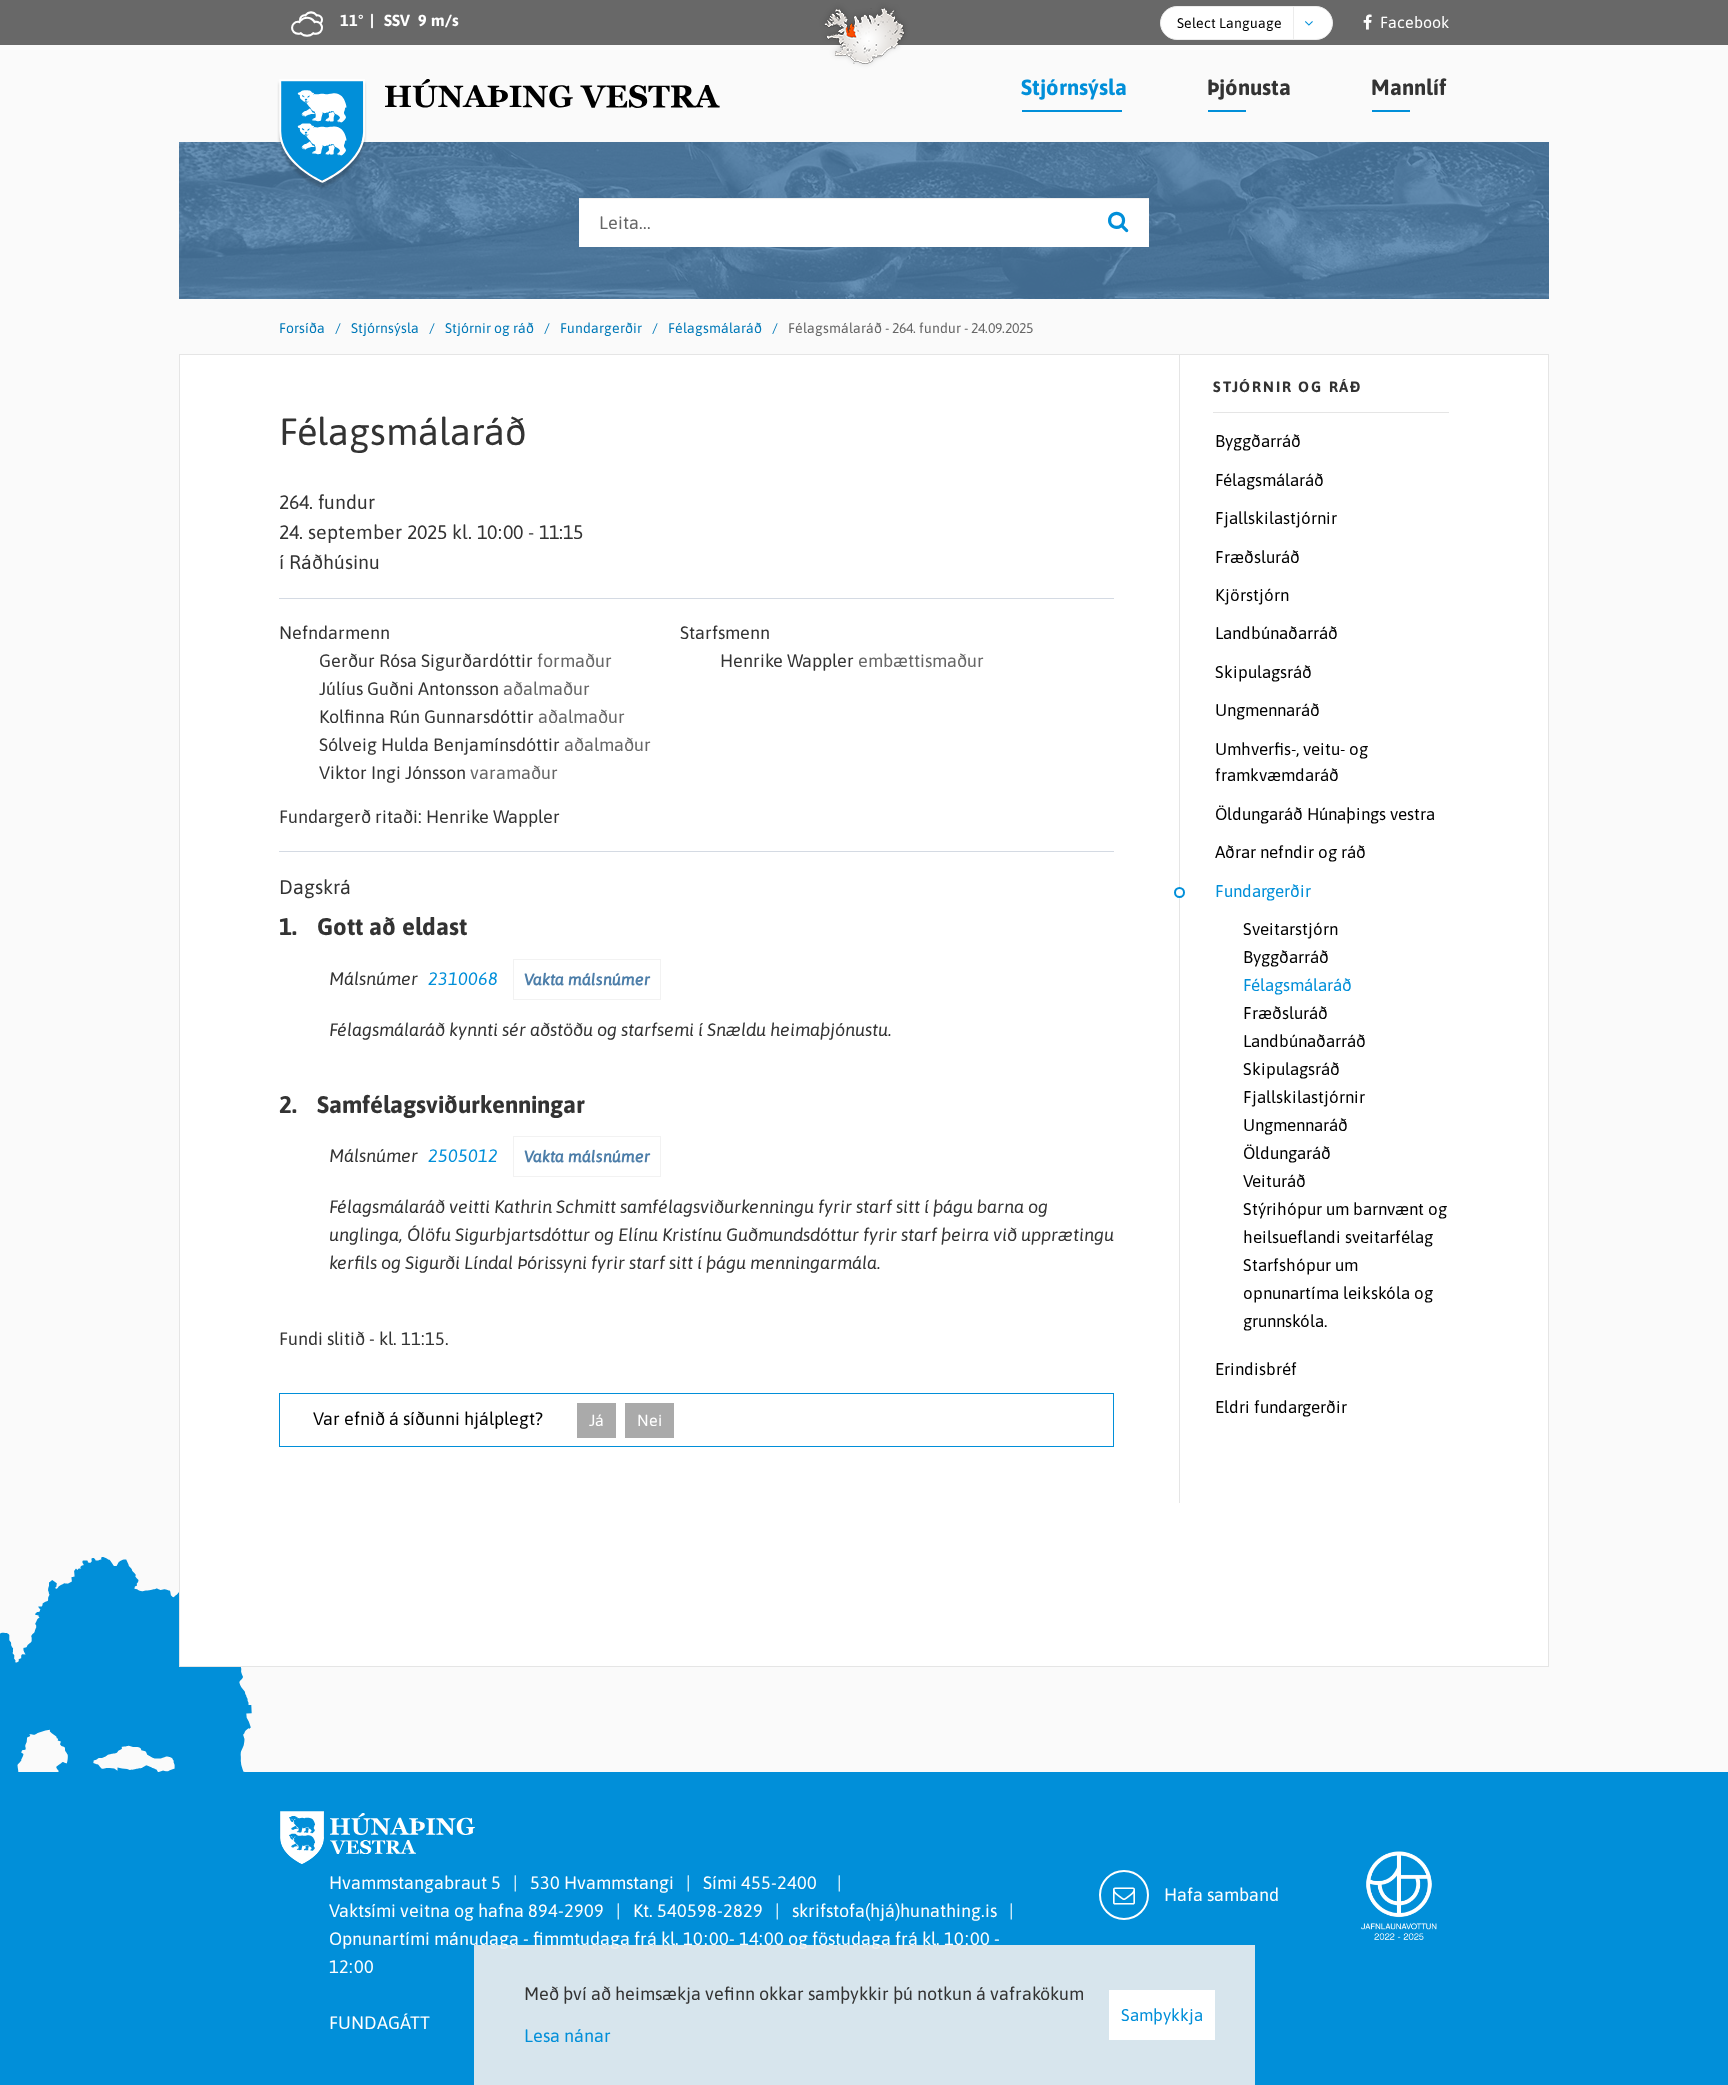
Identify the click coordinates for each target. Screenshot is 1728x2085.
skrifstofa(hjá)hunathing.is (894, 1910)
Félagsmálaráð (715, 328)
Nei (649, 1420)
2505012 (463, 1155)
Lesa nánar (567, 2035)
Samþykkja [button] (1162, 2015)
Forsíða (302, 328)
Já (596, 1420)
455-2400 (783, 1882)
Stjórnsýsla (385, 328)
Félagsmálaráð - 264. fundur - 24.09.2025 (910, 328)
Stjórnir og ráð (489, 328)
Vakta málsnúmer (587, 979)
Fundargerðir (601, 328)
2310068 (463, 978)
